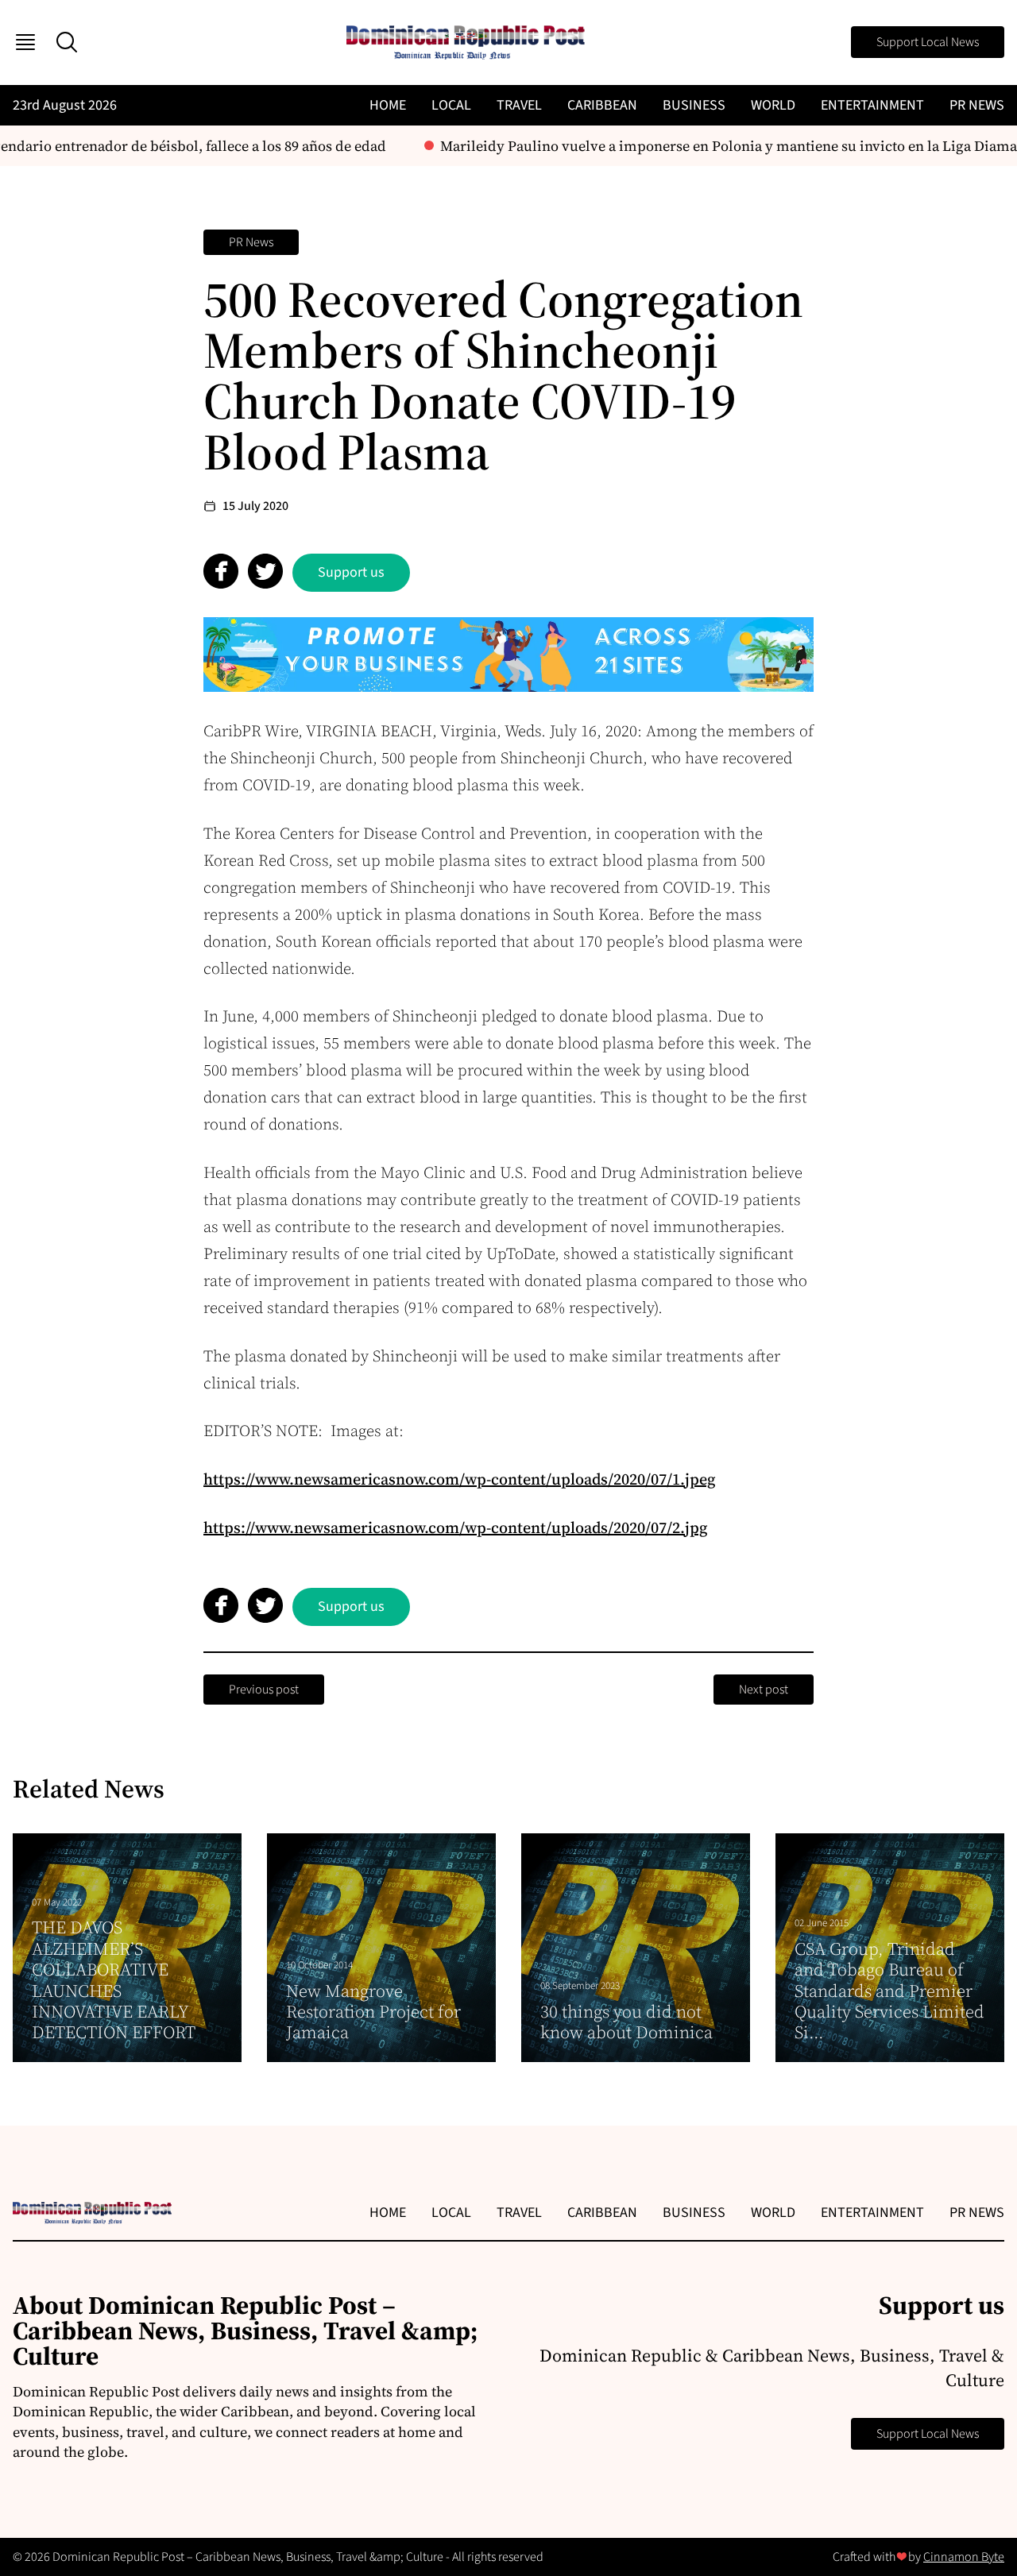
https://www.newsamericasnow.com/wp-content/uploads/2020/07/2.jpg (455, 1527)
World (773, 105)
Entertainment (872, 105)
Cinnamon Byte (964, 2557)
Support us (351, 572)
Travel (519, 105)
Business (694, 105)
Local (451, 105)
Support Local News (928, 42)
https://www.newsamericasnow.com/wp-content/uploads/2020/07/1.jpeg (459, 1479)
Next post (764, 1690)
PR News (977, 105)
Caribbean (602, 105)
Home (388, 105)
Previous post (264, 1690)
